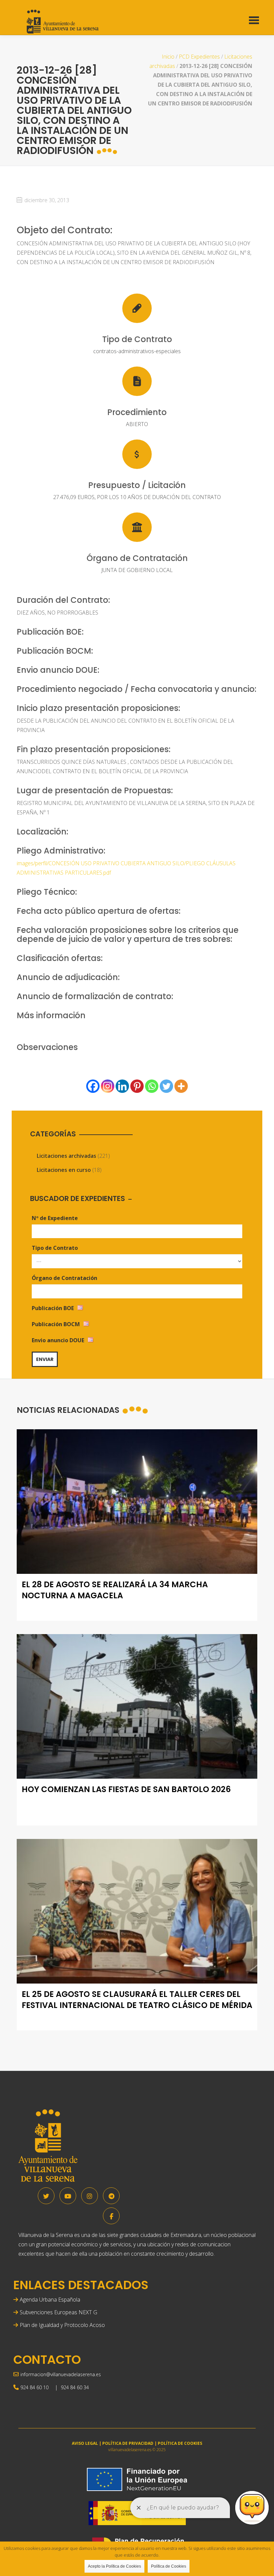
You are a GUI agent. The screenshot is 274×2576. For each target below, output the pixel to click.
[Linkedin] (122, 1086)
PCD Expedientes (199, 57)
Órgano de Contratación (64, 1278)
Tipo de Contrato (55, 1248)
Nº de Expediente (55, 1218)
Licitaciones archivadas (66, 1156)
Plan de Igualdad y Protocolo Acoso (62, 2325)
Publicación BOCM (56, 1324)
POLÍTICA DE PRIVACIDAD (128, 2443)
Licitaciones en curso (64, 1170)
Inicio (168, 57)
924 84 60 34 (75, 2387)
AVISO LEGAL (85, 2443)
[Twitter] (166, 1086)
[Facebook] (93, 1086)
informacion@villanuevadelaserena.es (61, 2374)
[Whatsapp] (152, 1086)
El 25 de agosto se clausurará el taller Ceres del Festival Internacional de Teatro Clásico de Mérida (137, 2000)
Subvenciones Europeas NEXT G (58, 2312)
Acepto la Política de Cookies (114, 2566)
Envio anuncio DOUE (58, 1340)
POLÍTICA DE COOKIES (180, 2443)
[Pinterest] (137, 1086)
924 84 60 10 (34, 2387)
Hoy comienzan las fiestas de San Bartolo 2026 (126, 1789)
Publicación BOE (53, 1308)
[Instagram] (108, 1086)
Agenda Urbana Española (50, 2300)
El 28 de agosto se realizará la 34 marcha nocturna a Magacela (115, 1590)
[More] (181, 1086)
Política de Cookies (169, 2566)
